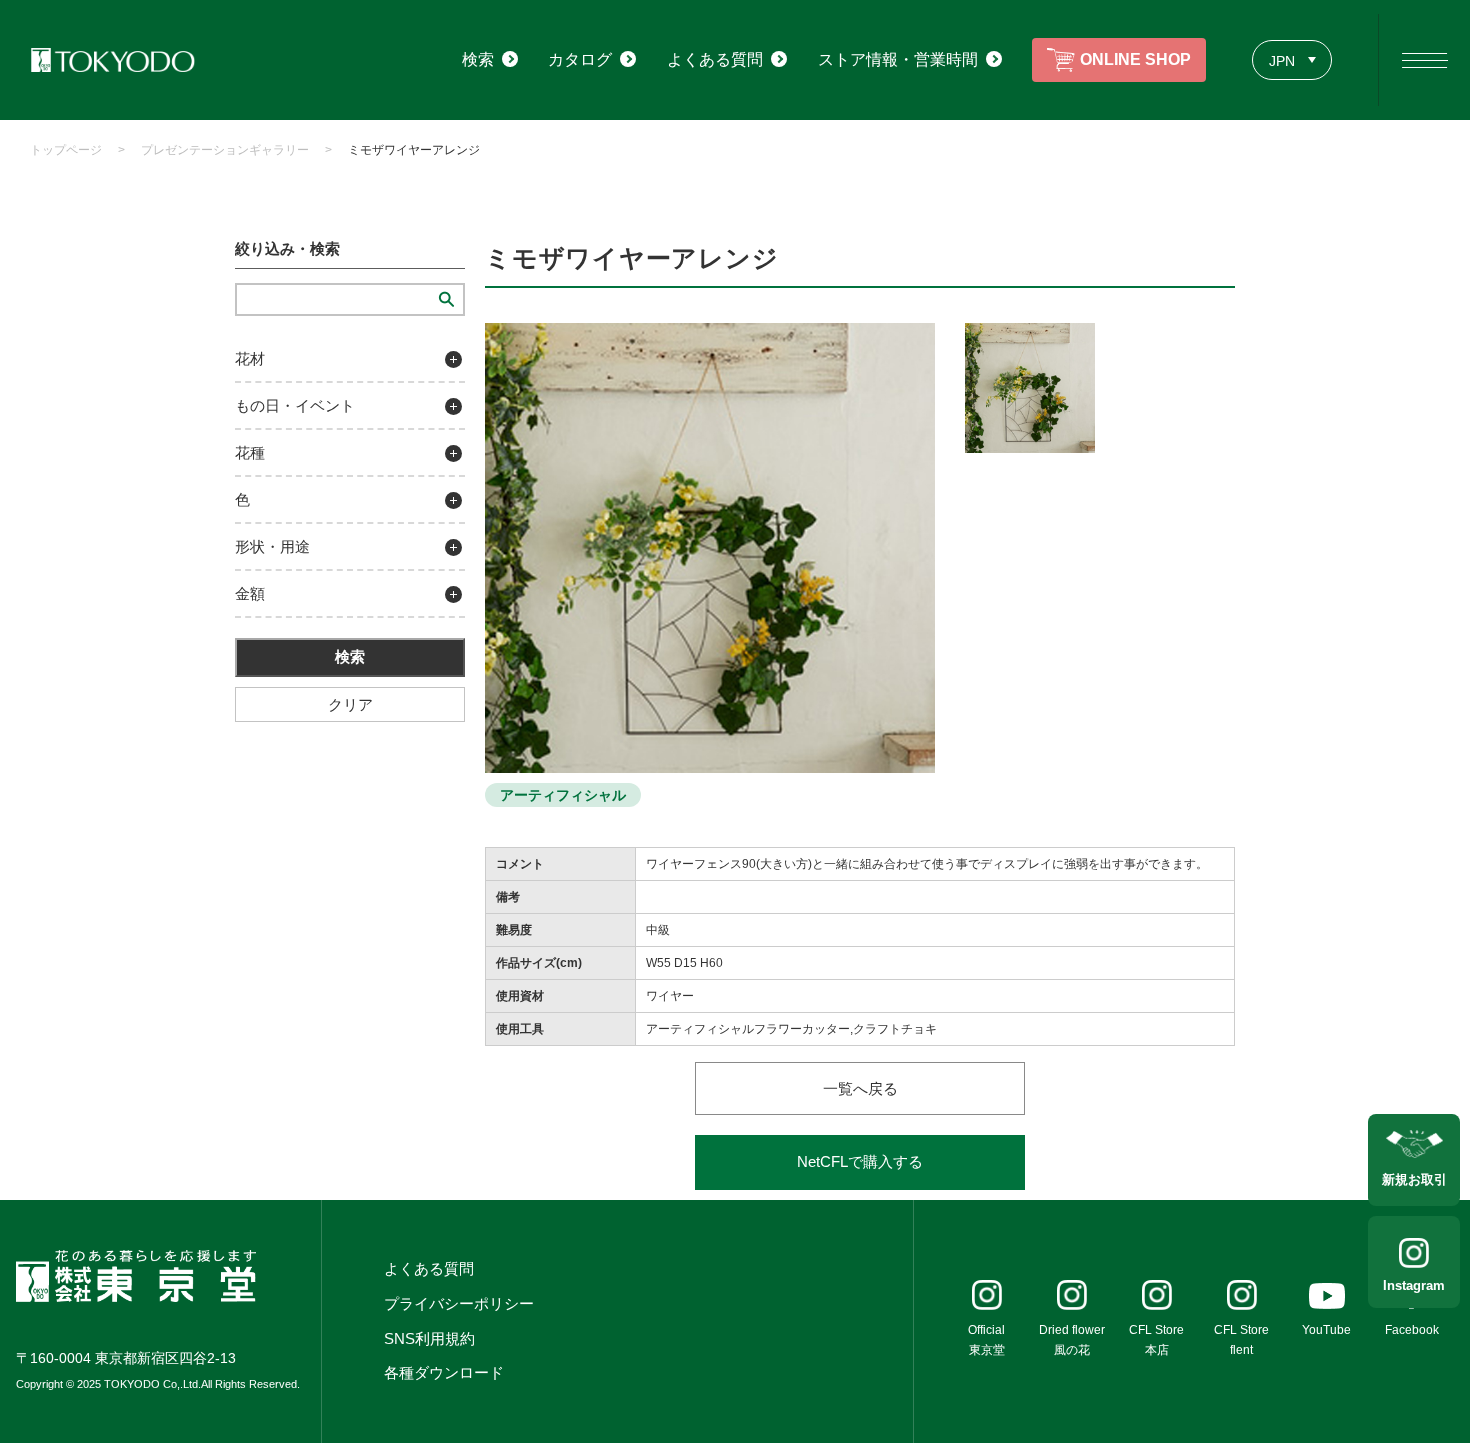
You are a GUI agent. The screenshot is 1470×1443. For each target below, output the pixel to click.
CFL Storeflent (1241, 1340)
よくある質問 (429, 1268)
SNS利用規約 (429, 1338)
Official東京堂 (986, 1340)
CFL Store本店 (1156, 1340)
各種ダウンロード (444, 1372)
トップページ (66, 150)
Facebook (1412, 1330)
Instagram (1414, 1285)
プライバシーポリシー (459, 1303)
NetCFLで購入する (860, 1161)
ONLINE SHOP (1135, 59)
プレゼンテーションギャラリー (225, 150)
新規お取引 (1414, 1179)
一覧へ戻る (860, 1088)
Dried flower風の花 (1072, 1340)
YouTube (1326, 1330)
